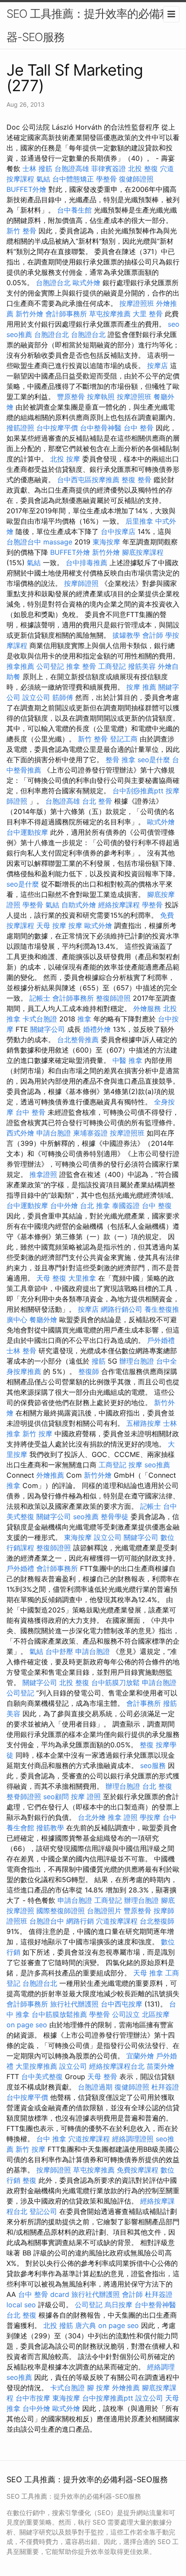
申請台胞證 (54, 1133)
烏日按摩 (119, 2305)
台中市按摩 (33, 2398)
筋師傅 (63, 697)
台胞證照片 (104, 1911)
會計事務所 (144, 1703)
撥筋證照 (20, 428)
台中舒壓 (59, 1651)
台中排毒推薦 (87, 563)
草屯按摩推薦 (110, 314)
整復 (147, 1745)
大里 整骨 (148, 314)
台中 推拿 (51, 2139)
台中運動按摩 (27, 832)
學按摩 (150, 1817)
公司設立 (126, 2014)
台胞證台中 (24, 542)
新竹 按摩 (37, 1434)
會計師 (153, 635)
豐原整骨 (71, 397)
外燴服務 (147, 1008)
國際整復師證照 (61, 1911)
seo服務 (153, 1765)
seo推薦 (19, 334)
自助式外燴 (79, 905)
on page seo (27, 2025)
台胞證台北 (53, 283)
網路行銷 (80, 1921)
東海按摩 (106, 542)
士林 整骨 (21, 1351)
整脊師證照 (24, 1797)
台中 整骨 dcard (44, 2294)
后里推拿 (139, 521)
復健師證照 (136, 179)
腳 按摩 (98, 2388)
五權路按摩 (144, 1423)
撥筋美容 (142, 666)
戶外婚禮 (161, 1340)
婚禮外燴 (97, 1029)
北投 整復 (143, 169)
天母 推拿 (148, 1973)
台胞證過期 (95, 2087)
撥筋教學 (50, 1828)
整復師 (89, 1371)
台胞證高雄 (72, 169)
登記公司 (43, 2211)
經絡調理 (161, 2367)
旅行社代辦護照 (74, 2004)
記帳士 (40, 998)
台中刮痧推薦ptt (138, 791)
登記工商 (124, 739)
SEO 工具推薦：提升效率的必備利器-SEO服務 (88, 25)
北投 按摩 (65, 459)
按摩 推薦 (141, 687)
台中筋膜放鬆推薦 (59, 2014)
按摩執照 (101, 397)
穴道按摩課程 (117, 1921)
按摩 (75, 925)
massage (58, 542)
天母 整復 (51, 1278)
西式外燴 (20, 1133)
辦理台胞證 (137, 1361)
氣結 (43, 179)
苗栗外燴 (160, 2066)
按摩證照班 (137, 303)
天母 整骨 (102, 2077)
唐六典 (86, 2325)
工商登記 (112, 666)
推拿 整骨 (81, 666)
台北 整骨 (97, 801)
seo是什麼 (154, 760)
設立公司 (36, 697)
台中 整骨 (139, 428)
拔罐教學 (126, 635)
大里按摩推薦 (36, 2066)
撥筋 (99, 1361)
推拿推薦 (20, 666)
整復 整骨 (136, 480)
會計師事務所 (66, 314)
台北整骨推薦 (78, 1040)
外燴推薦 (50, 1475)
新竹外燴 (29, 314)
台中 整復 (157, 1205)
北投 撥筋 (58, 2325)
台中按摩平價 (57, 428)
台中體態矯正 (73, 179)
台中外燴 (64, 1205)
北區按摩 (156, 2014)
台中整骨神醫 (101, 428)
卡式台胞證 (40, 1019)
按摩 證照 (86, 1797)
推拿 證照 (123, 1817)
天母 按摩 (51, 925)
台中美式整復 (42, 2077)
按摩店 (157, 366)
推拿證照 (43, 1174)
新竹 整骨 (21, 231)
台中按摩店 (118, 531)
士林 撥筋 (37, 169)
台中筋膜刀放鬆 (115, 1682)
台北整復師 (157, 1921)
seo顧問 (56, 1797)
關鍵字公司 (48, 1029)
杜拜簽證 (165, 2087)
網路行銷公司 (122, 1309)
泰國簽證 (126, 1205)
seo (174, 324)
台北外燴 (92, 1817)
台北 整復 (157, 1786)
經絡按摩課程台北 (117, 2066)
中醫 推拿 (127, 1060)
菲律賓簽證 (109, 169)
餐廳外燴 (43, 1320)
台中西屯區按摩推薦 (88, 480)
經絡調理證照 (133, 2139)
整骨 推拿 (120, 760)
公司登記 (50, 666)
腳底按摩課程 (143, 552)
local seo (21, 2305)
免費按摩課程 (138, 2170)
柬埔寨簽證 (90, 1133)
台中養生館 (74, 210)
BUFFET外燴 (26, 189)
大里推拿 (82, 1278)
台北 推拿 (95, 1205)
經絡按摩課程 (119, 905)
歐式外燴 (87, 283)
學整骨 (106, 179)
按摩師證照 (81, 583)
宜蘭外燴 (140, 2056)
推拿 (84, 1019)
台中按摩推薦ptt (108, 2398)
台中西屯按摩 (122, 2004)
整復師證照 (113, 998)
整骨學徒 (115, 1517)
